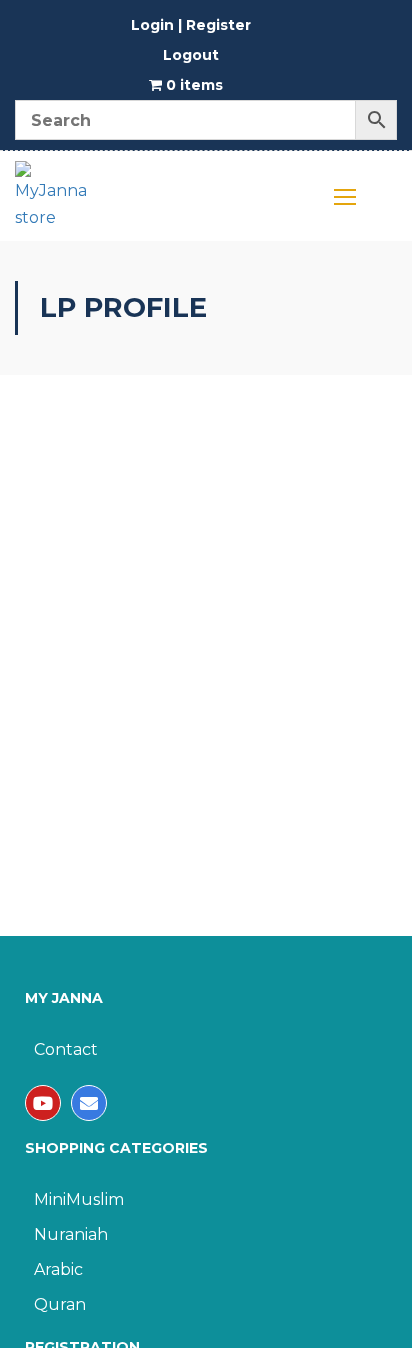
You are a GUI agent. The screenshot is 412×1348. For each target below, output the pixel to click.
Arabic (58, 1269)
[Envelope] (89, 1103)
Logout (191, 55)
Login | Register (191, 25)
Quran (60, 1304)
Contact (66, 1049)
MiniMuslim (79, 1199)
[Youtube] (43, 1103)
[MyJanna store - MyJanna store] (52, 201)
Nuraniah (71, 1234)
